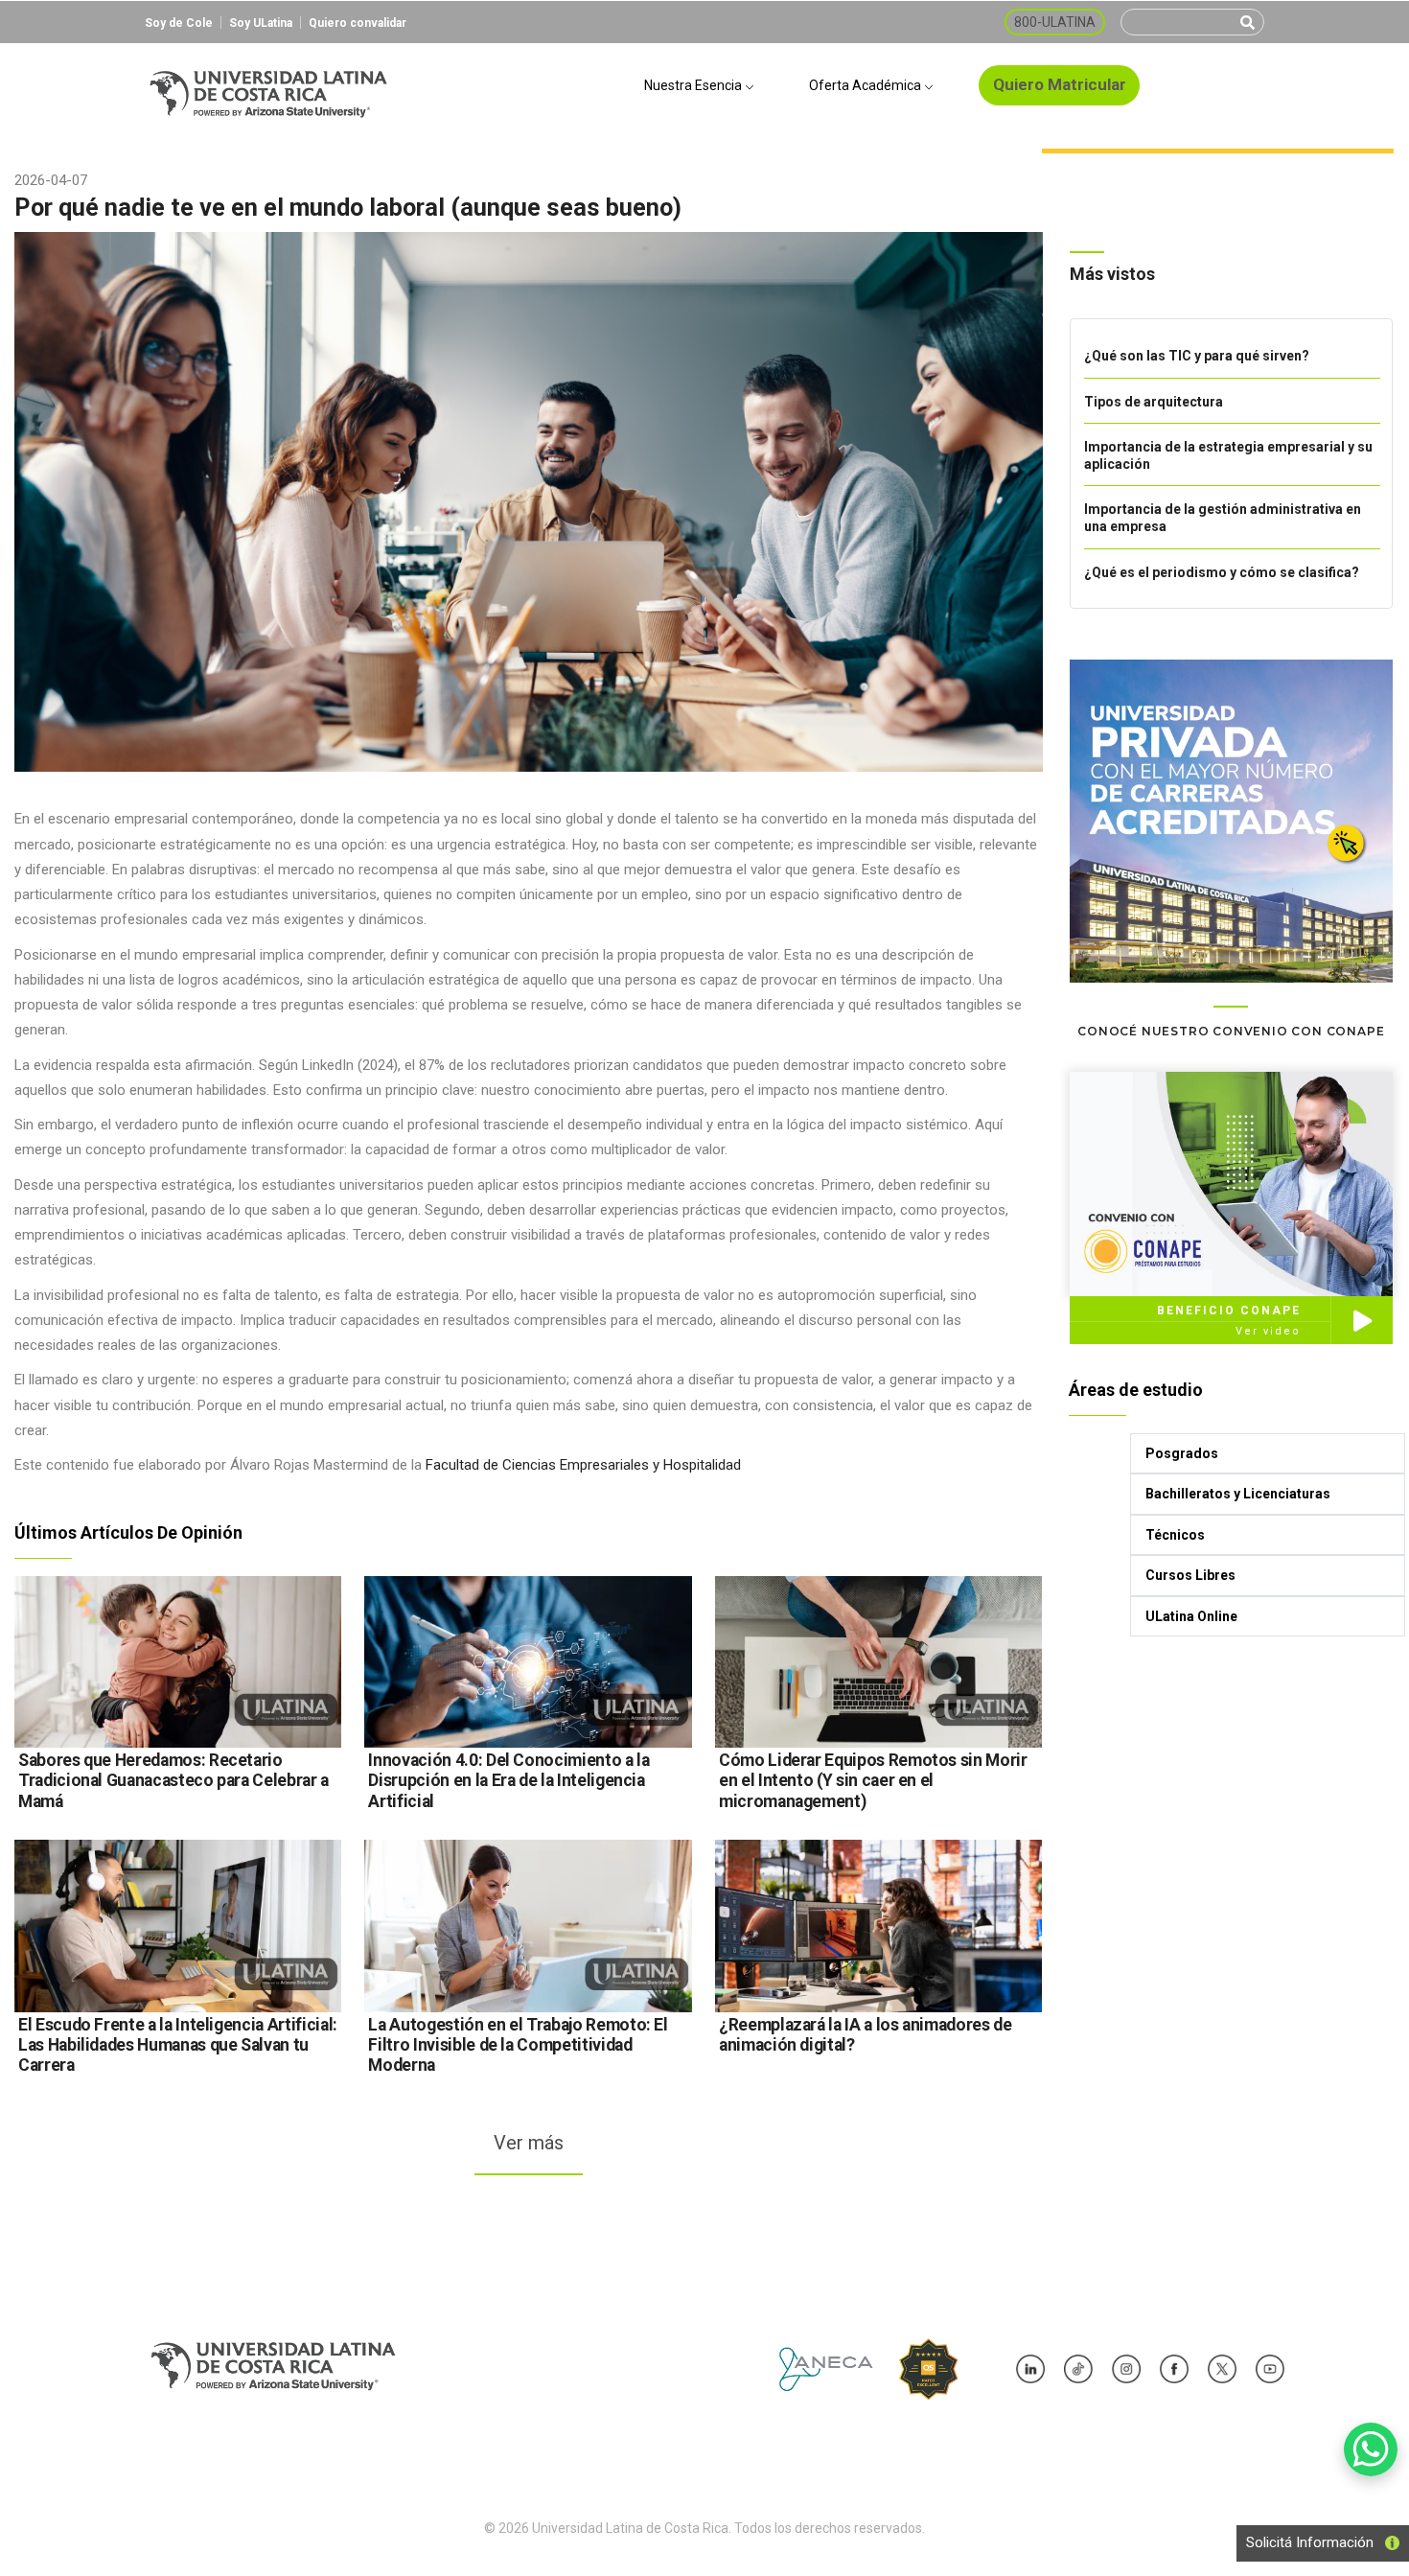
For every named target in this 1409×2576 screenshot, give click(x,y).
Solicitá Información (1304, 2542)
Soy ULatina (261, 23)
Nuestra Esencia (694, 85)
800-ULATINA (1055, 22)
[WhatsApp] (1371, 2449)
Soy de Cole (179, 23)
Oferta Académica (866, 85)
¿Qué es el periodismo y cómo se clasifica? (1222, 572)
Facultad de (462, 1465)
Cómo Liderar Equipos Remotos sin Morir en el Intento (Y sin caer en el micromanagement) (873, 1780)
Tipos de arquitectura (1154, 402)
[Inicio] (268, 86)
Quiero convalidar (358, 23)
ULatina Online (1191, 1616)
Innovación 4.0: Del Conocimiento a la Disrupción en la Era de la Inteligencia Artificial (508, 1780)
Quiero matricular (1060, 84)
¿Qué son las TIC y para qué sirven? (1197, 356)
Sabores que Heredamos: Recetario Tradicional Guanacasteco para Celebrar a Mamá (173, 1780)
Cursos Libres (1190, 1575)
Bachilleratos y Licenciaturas (1238, 1494)
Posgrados (1182, 1453)
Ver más (529, 2143)
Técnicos (1175, 1535)
